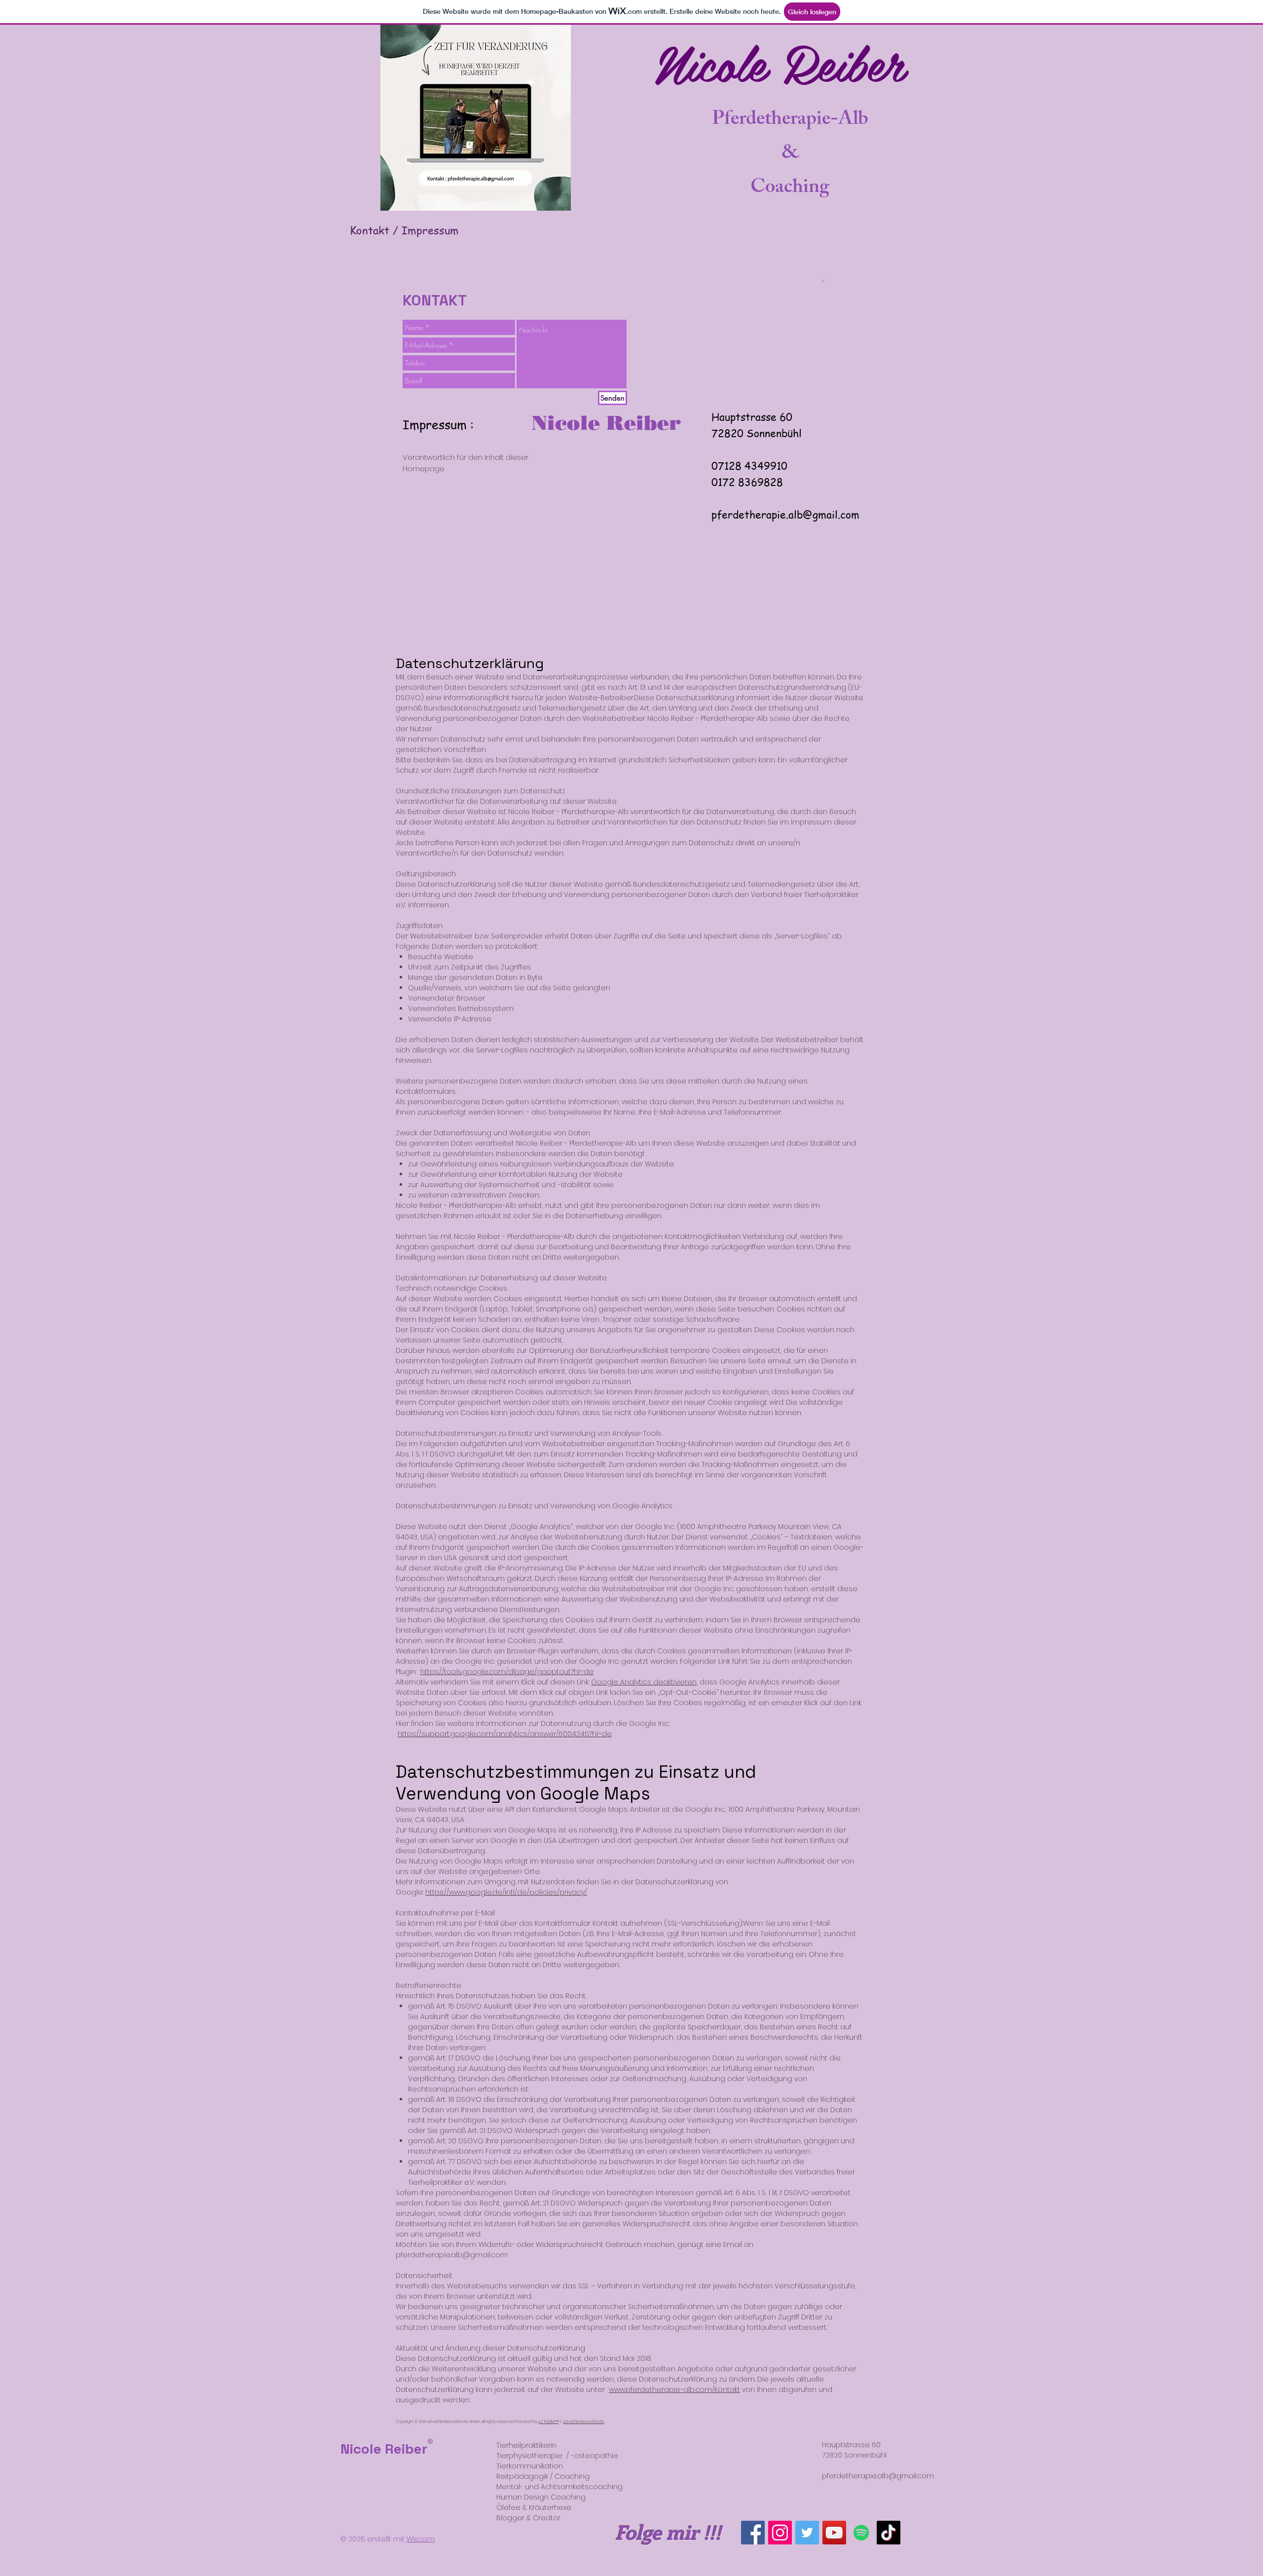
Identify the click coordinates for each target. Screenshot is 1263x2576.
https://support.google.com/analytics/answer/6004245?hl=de (505, 1734)
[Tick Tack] (889, 2533)
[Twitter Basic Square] (807, 2533)
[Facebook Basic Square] (753, 2533)
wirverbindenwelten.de (583, 2422)
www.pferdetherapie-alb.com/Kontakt (674, 2389)
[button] (823, 281)
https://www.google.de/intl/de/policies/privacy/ (506, 1892)
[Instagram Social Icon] (780, 2533)
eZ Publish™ (548, 2422)
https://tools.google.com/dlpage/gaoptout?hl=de (507, 1672)
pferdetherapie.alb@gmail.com (785, 514)
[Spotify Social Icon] (861, 2533)
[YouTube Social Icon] (834, 2533)
